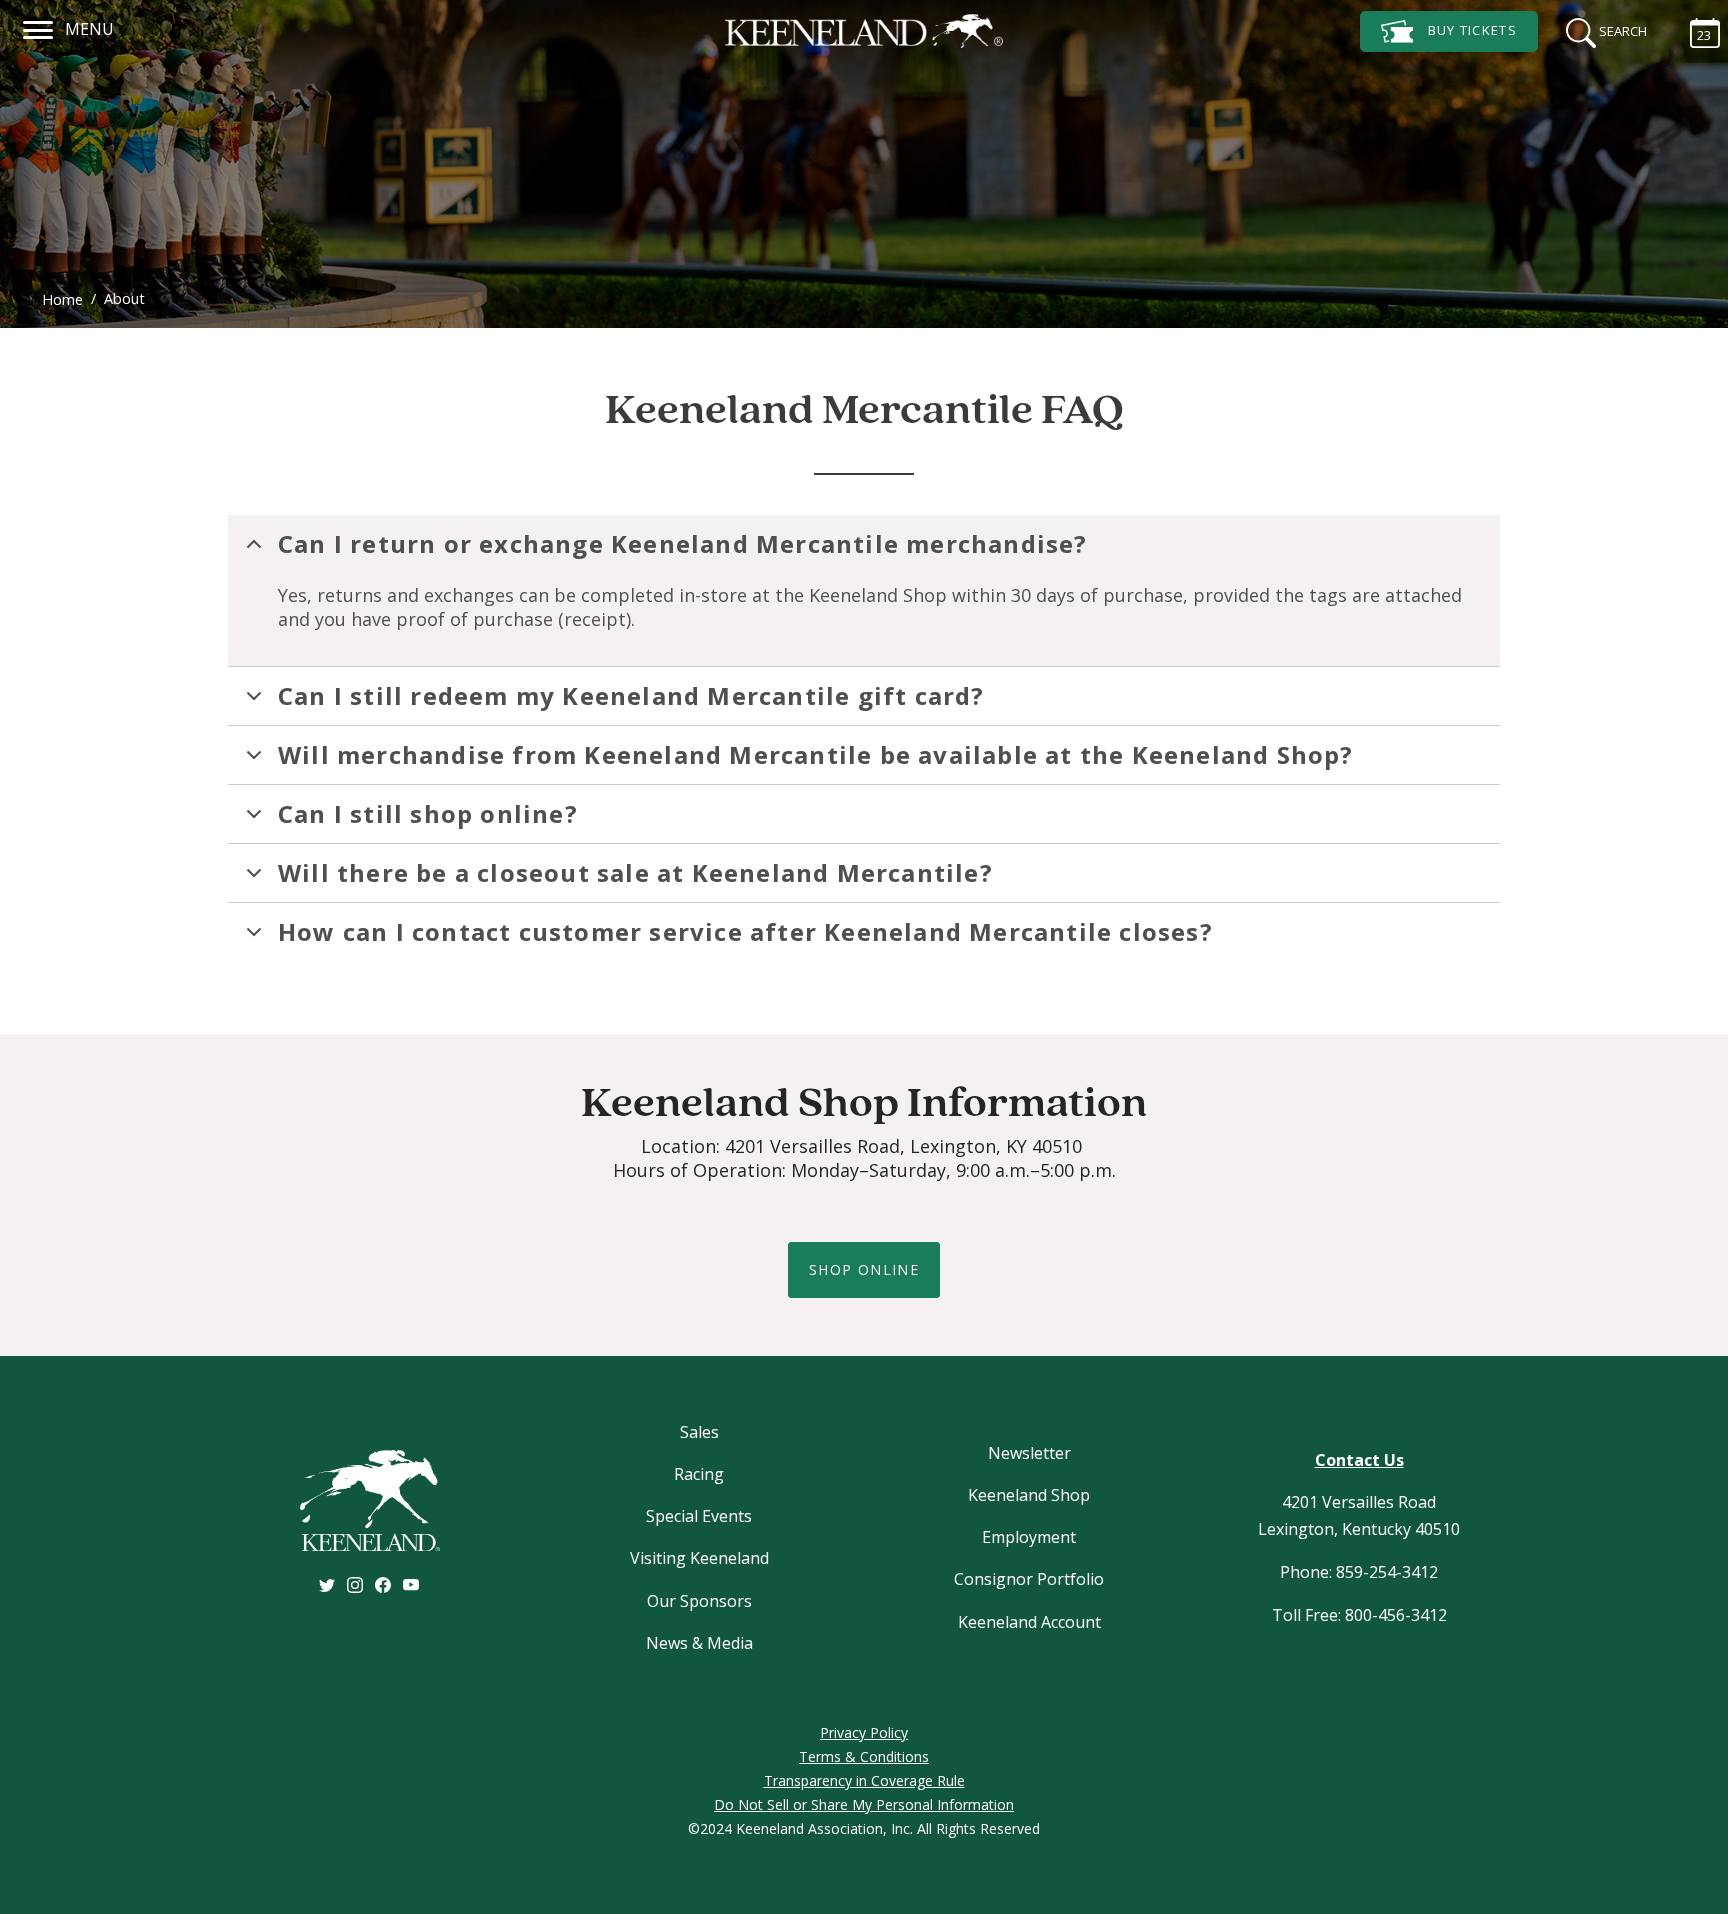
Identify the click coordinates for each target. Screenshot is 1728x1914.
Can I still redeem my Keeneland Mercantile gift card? (631, 695)
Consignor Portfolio (1029, 1579)
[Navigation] (38, 27)
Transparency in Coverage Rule (864, 1780)
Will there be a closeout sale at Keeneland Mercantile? (635, 872)
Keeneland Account (1029, 1622)
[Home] (864, 31)
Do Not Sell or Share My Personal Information (864, 1804)
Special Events (699, 1516)
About (124, 298)
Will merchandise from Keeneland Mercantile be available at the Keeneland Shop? (816, 754)
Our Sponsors (699, 1601)
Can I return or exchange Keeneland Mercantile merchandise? (683, 543)
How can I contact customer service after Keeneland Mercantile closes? (745, 931)
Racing (699, 1474)
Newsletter (1029, 1453)
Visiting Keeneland (699, 1558)
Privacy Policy (864, 1732)
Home (62, 299)
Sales (699, 1432)
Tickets (1472, 30)
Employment (1029, 1537)
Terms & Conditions (864, 1756)
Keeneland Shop (1029, 1495)
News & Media (699, 1643)
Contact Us (1359, 1460)
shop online (864, 1269)
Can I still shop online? (428, 813)
